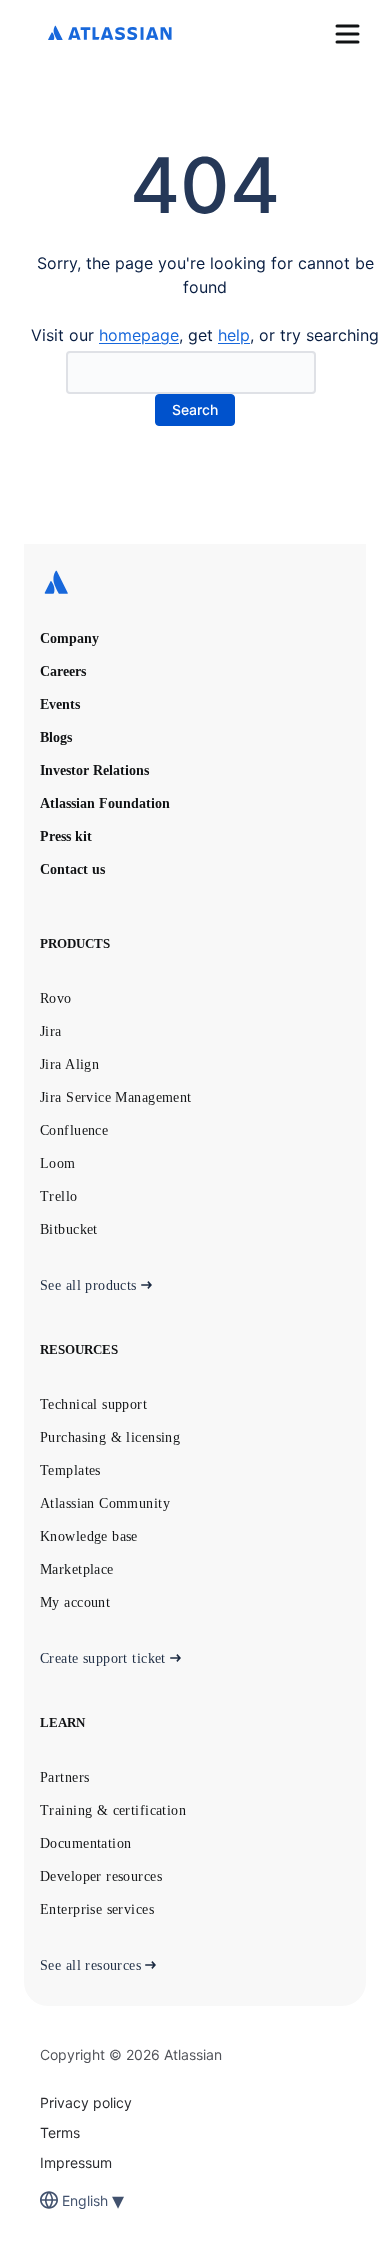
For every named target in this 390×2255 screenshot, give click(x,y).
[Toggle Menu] (347, 34)
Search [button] (195, 409)
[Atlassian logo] (110, 34)
